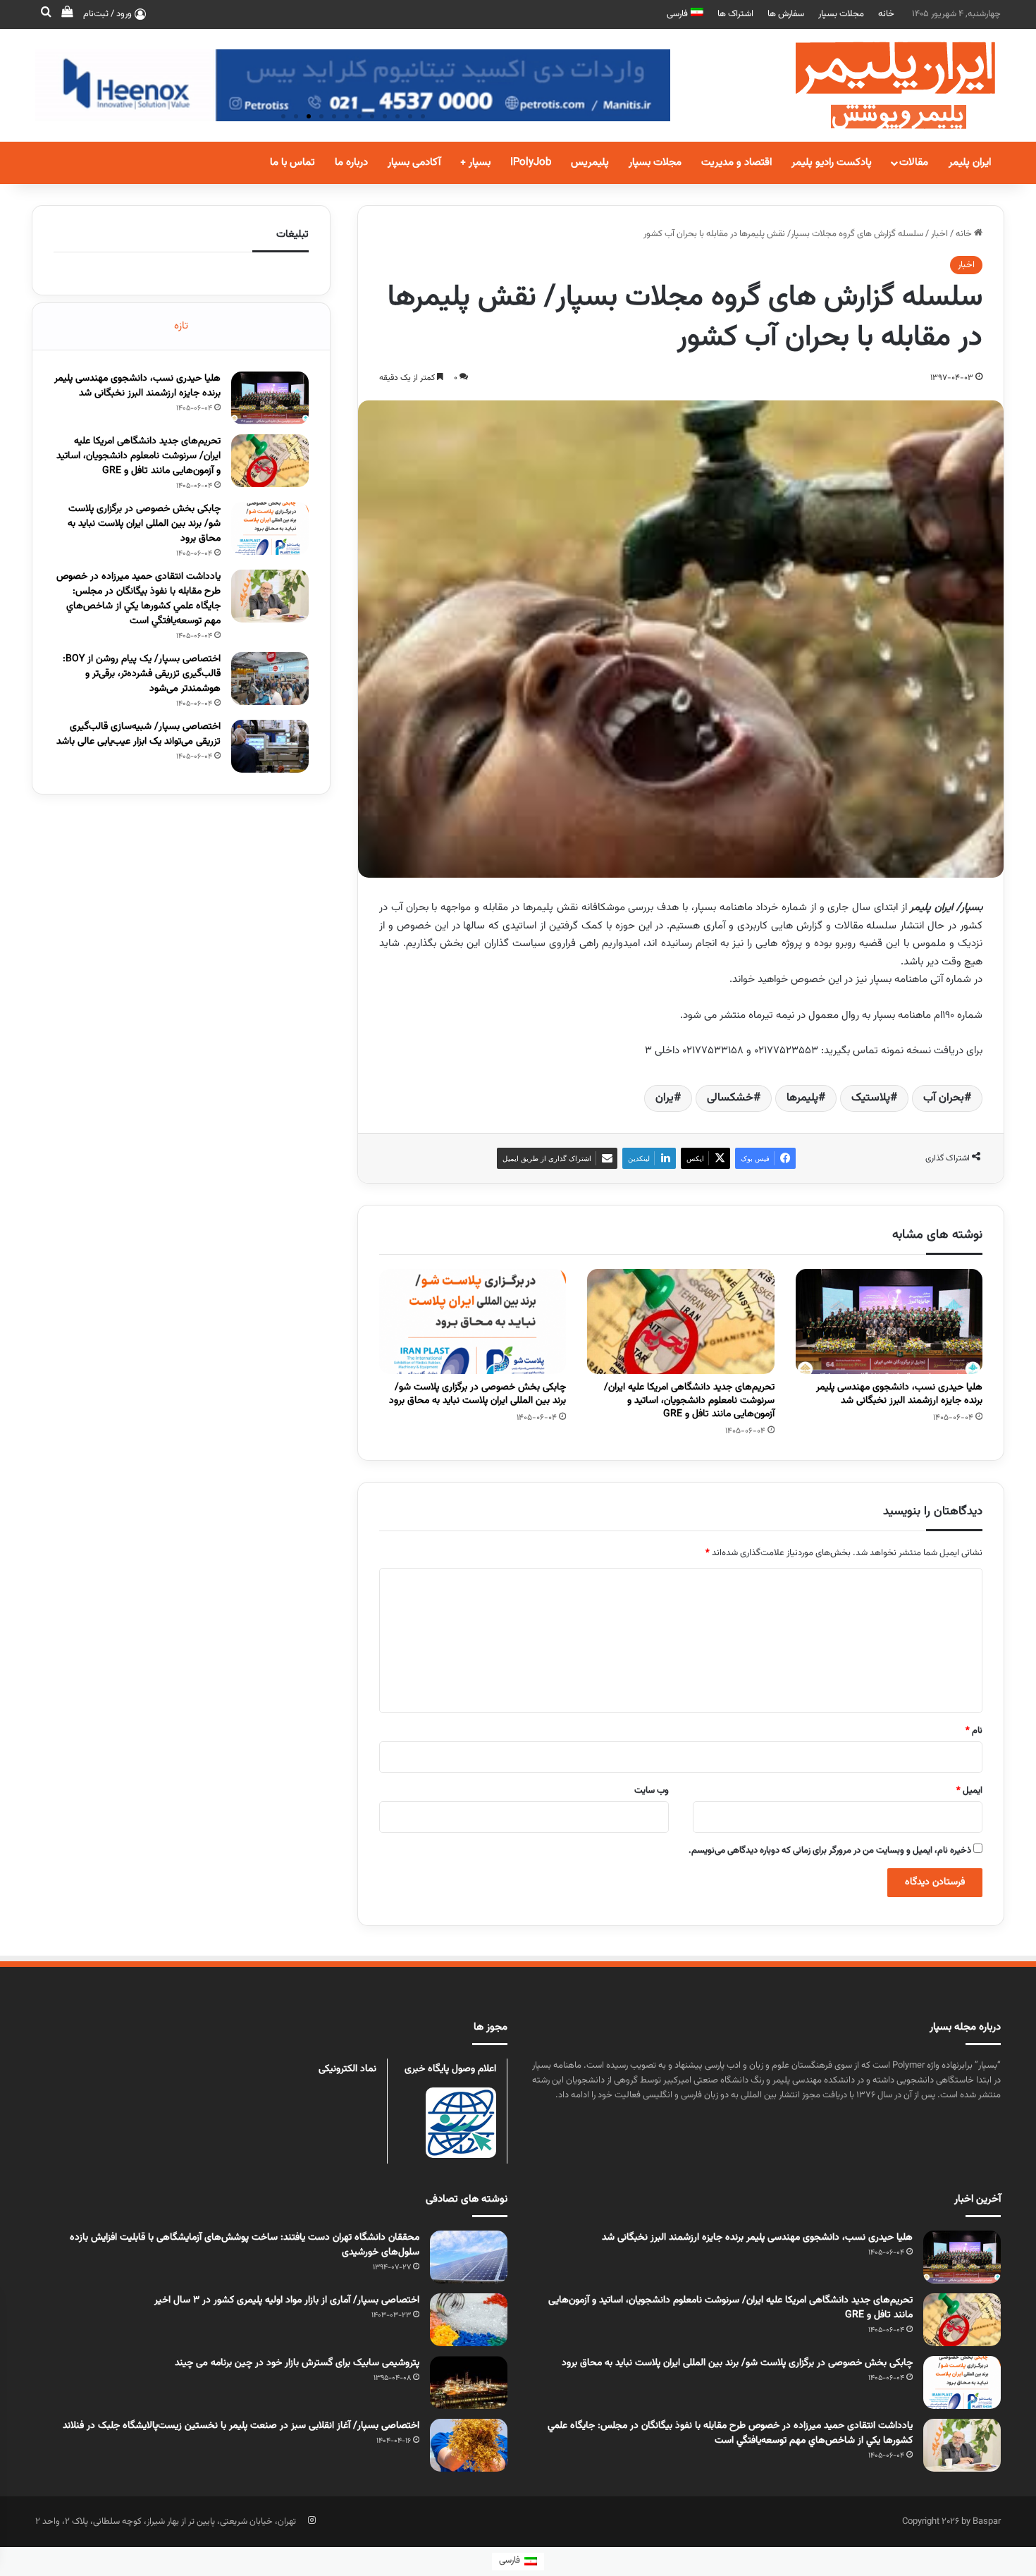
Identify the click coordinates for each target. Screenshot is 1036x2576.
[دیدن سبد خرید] (67, 14)
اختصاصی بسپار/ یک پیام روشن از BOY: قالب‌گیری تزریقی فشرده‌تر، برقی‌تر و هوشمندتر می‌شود (142, 674)
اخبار (939, 234)
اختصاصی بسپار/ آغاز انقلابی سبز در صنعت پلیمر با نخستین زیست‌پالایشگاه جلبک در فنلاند (241, 2426)
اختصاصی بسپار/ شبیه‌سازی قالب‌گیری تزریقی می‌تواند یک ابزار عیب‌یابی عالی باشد (138, 734)
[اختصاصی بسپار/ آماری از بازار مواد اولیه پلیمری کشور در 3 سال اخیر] (469, 2320)
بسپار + (475, 162)
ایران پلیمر (970, 162)
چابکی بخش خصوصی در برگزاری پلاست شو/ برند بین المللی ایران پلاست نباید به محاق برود (477, 1394)
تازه (181, 326)
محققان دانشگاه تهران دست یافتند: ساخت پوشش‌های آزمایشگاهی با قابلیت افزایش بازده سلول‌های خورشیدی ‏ (245, 2245)
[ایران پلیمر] (877, 85)
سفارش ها (786, 14)
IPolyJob (531, 162)
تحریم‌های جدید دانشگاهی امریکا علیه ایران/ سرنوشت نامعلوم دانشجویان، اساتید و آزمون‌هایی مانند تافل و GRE (689, 1401)
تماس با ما (292, 162)
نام (974, 1731)
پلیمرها (802, 1098)
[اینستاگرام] (312, 2520)
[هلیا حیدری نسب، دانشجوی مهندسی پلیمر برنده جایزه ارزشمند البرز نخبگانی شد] (889, 1322)
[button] (283, 116)
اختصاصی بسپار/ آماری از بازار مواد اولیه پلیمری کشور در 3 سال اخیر (287, 2300)
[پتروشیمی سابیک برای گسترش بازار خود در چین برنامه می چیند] (469, 2382)
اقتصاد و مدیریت (736, 162)
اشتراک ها (735, 14)
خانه (886, 14)
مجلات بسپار (841, 14)
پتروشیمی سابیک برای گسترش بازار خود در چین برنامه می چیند (297, 2363)
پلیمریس (590, 162)
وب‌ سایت (652, 1791)
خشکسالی (730, 1098)
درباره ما (351, 162)
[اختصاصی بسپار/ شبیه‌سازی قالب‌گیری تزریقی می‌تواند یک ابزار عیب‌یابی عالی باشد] (270, 746)
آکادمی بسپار (414, 162)
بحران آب (944, 1098)
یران (665, 1098)
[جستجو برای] (46, 14)
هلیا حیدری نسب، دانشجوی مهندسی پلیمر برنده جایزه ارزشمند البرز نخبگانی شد (899, 1394)
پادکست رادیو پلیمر (832, 162)
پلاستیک (871, 1098)
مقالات (914, 162)
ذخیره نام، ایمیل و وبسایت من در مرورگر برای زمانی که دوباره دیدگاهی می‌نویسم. (830, 1851)
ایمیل (969, 1791)
